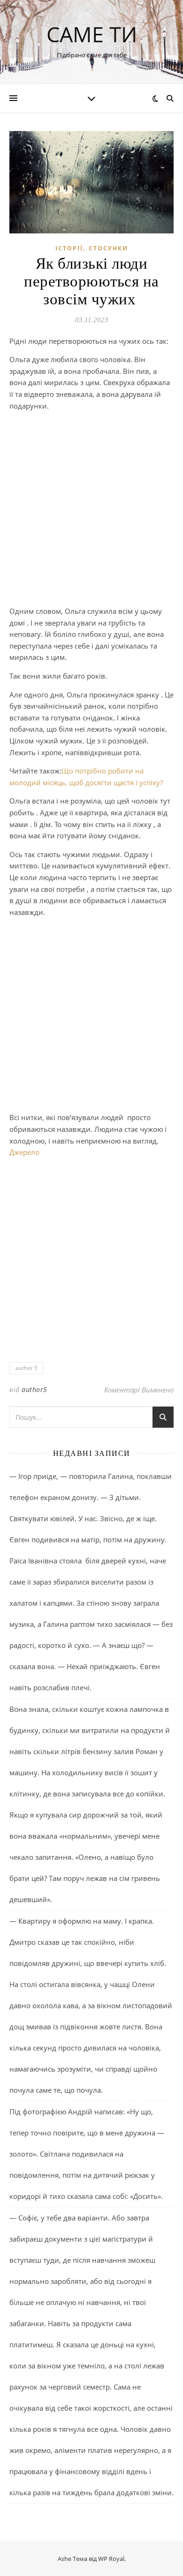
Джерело (24, 1152)
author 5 (27, 1368)
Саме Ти (92, 34)
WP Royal (111, 2559)
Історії (69, 248)
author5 (34, 1389)
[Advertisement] (91, 510)
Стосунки (108, 248)
